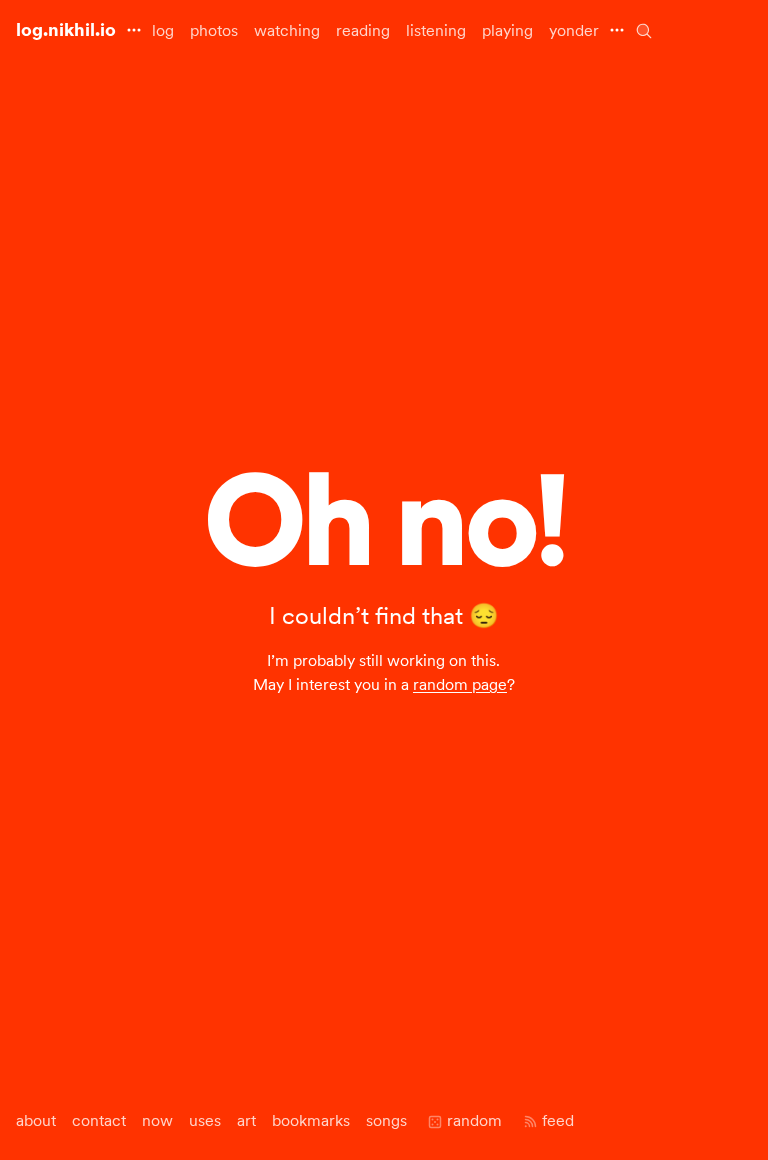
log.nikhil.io (66, 29)
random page (460, 684)
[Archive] (644, 31)
